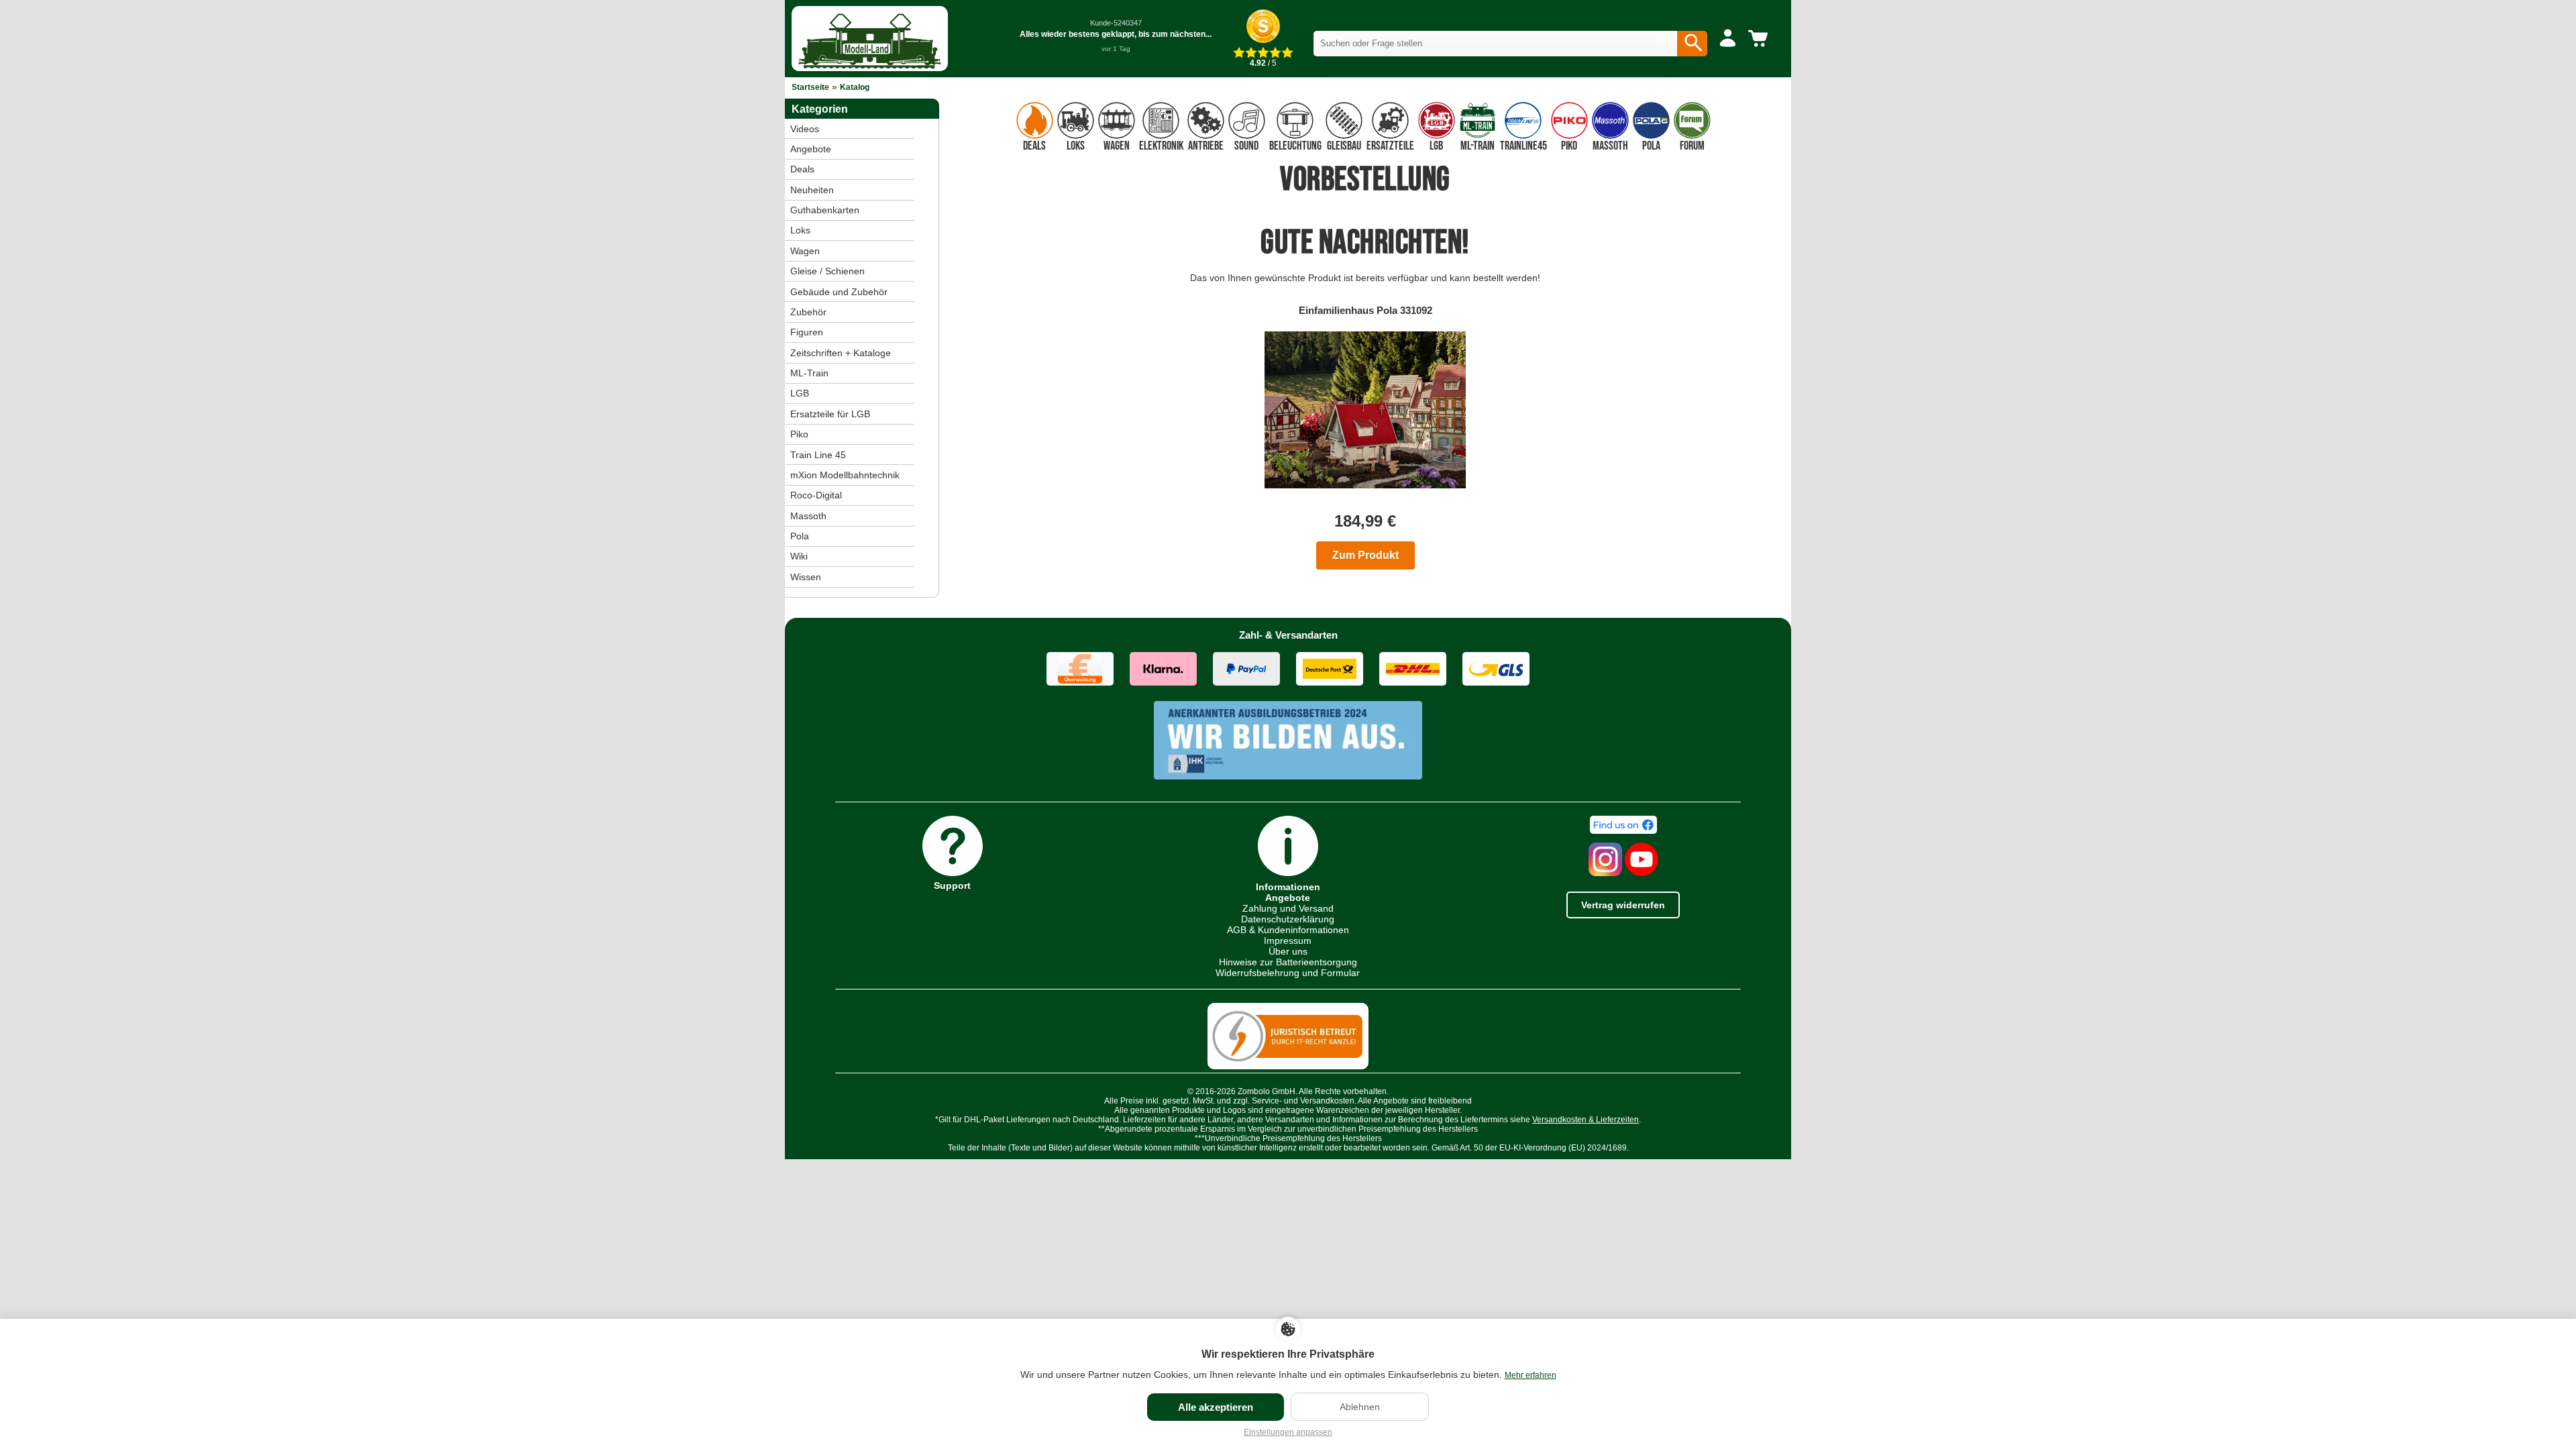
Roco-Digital (816, 495)
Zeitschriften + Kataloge (841, 353)
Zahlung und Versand (1288, 908)
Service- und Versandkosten (1303, 1101)
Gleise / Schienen (827, 271)
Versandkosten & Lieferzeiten (1586, 1120)
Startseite (810, 87)
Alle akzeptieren (1216, 1407)
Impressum (1288, 941)
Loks (800, 230)
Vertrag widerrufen (1623, 905)
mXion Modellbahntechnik (845, 475)
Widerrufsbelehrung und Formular (1288, 973)
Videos (805, 129)
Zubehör (808, 312)
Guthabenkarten (825, 210)
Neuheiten (812, 190)
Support (952, 885)
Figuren (807, 332)
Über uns (1288, 951)
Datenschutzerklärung (1288, 919)
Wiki (799, 556)
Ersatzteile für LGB (830, 414)
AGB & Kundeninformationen (1288, 930)
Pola (800, 536)
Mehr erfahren (1531, 1375)
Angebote (811, 149)
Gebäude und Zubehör (839, 292)
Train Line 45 (818, 455)
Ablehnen (1360, 1407)
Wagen (805, 251)
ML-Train (809, 373)
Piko (799, 434)
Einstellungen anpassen (1288, 1432)
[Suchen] (1692, 44)
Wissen (806, 577)
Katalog (855, 87)
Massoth (808, 516)
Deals (802, 169)
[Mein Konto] (1728, 39)
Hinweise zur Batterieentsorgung (1288, 962)
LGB (800, 393)
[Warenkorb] (1760, 39)
